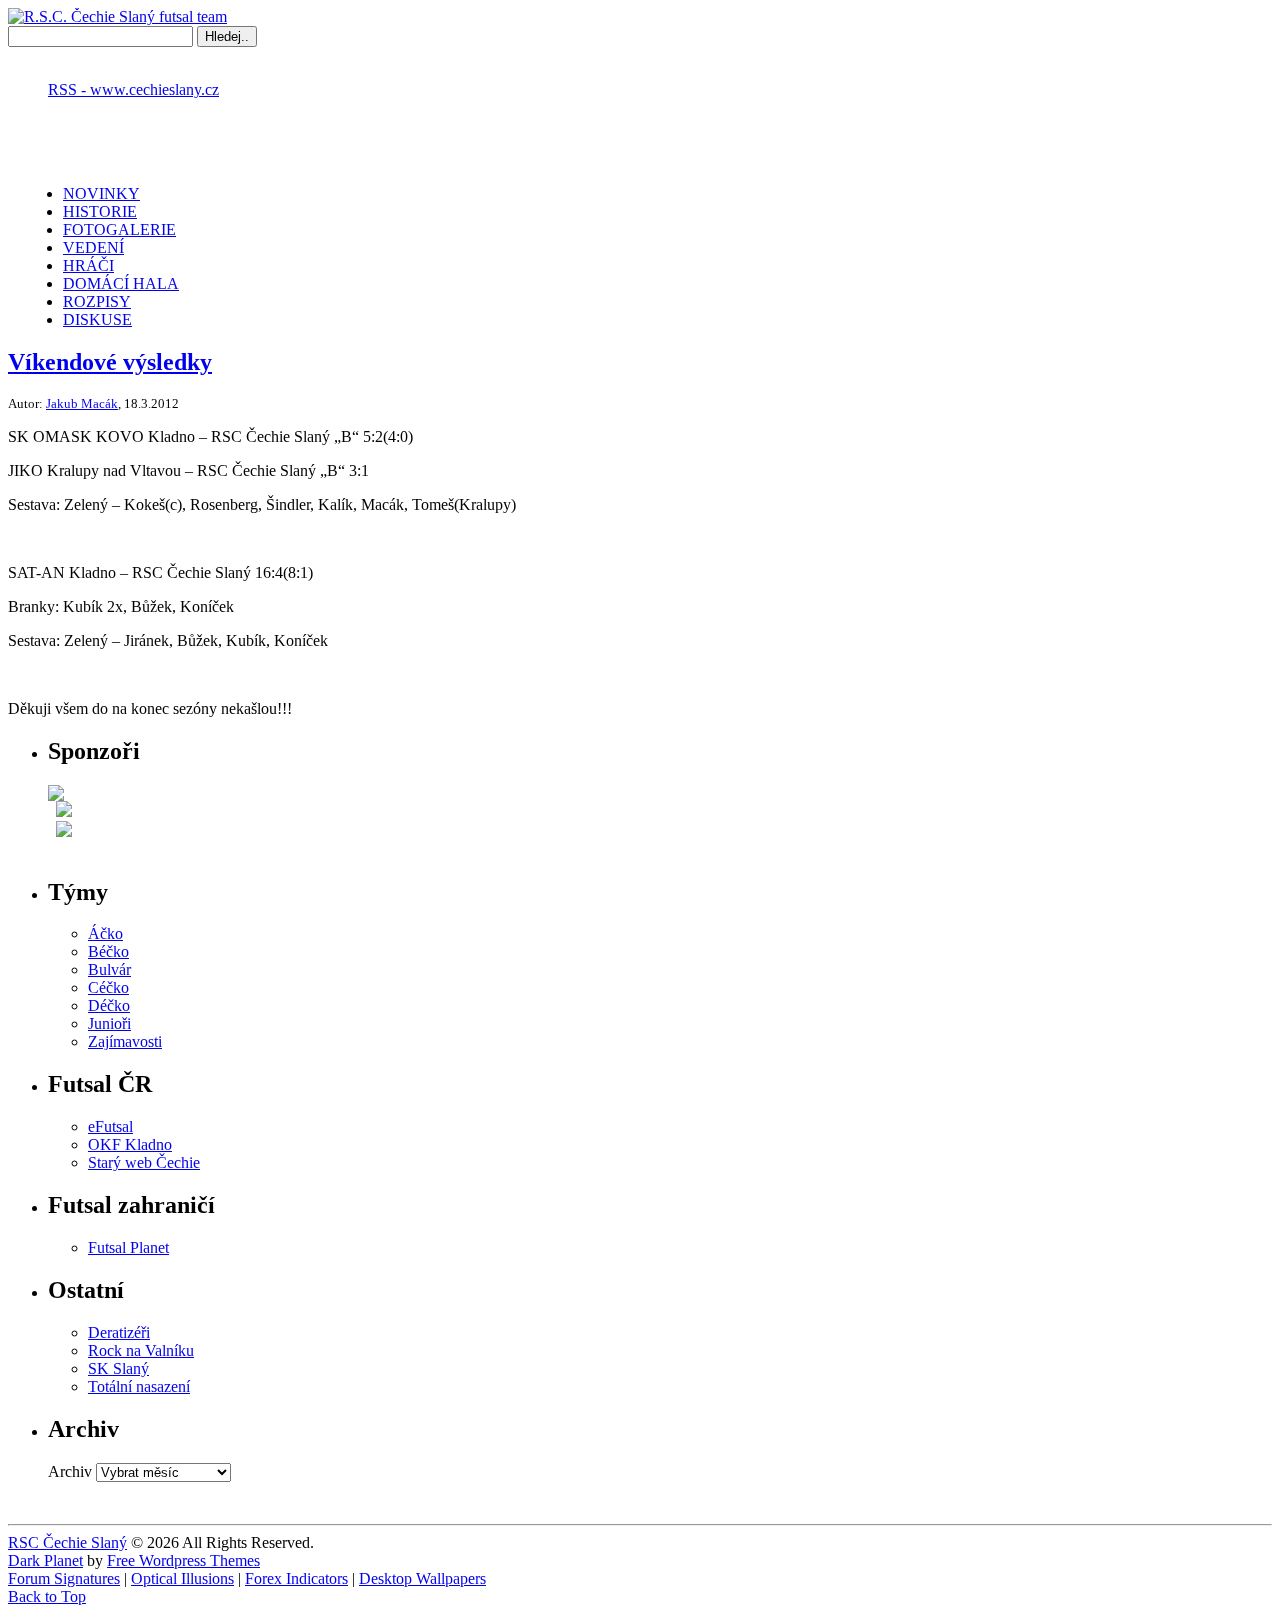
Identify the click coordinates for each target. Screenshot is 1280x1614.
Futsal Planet (128, 1247)
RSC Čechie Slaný (67, 1542)
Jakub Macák (82, 403)
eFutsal (110, 1126)
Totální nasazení (139, 1386)
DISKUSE (97, 319)
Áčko (105, 933)
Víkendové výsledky (110, 362)
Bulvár (109, 969)
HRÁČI (88, 265)
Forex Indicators (296, 1578)
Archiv (70, 1471)
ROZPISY (97, 301)
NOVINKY (101, 193)
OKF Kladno (130, 1144)
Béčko (108, 951)
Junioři (109, 1023)
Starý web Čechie (144, 1162)
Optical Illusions (182, 1578)
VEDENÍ (93, 247)
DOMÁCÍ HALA (121, 283)
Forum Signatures (64, 1578)
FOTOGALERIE (119, 229)
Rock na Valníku (141, 1350)
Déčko (109, 1005)
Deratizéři (119, 1332)
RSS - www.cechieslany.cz (133, 89)
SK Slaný (118, 1368)
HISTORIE (100, 211)
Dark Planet (45, 1560)
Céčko (108, 987)
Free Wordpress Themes (183, 1560)
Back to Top (47, 1596)
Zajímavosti (125, 1041)
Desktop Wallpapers (422, 1578)
